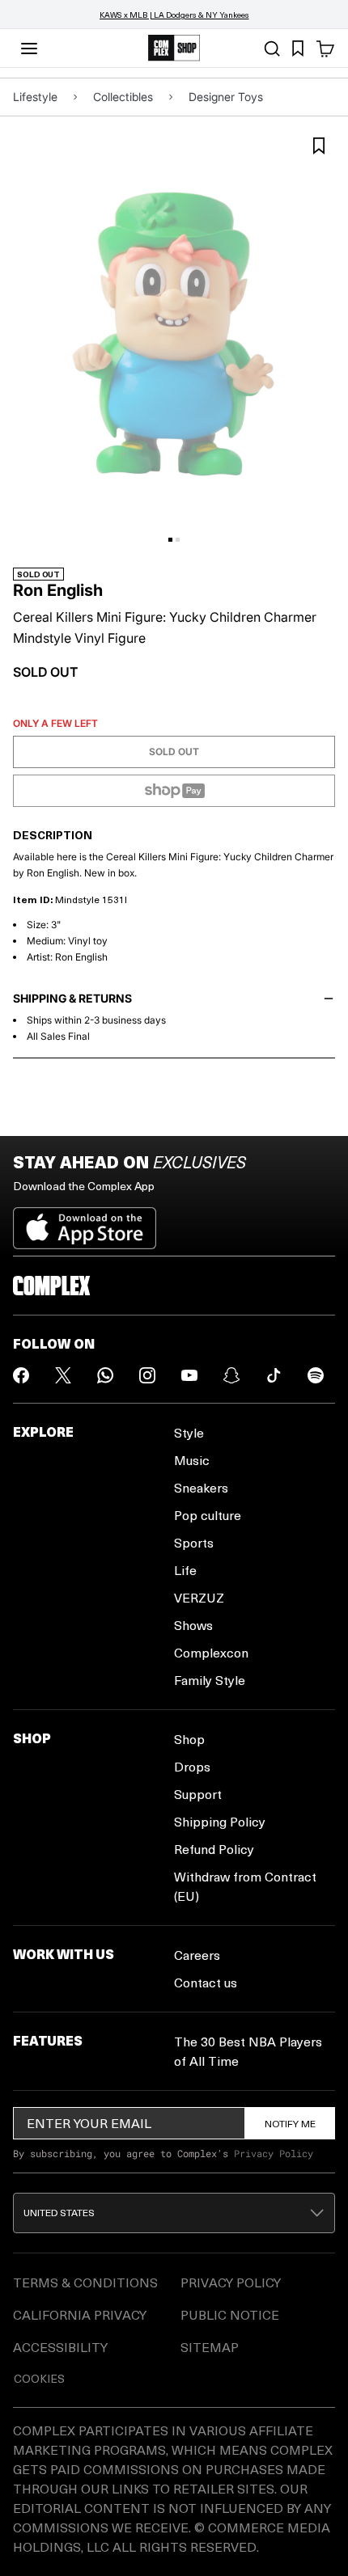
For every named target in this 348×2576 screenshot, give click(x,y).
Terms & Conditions (85, 2282)
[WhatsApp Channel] (105, 1375)
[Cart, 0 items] (325, 49)
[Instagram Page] (147, 1375)
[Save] (319, 146)
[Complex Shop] (174, 48)
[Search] (272, 49)
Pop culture (208, 1515)
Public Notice (230, 2314)
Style (189, 1432)
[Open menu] (29, 49)
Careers (197, 1955)
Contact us (206, 1982)
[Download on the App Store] (85, 1222)
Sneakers (201, 1487)
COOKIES (39, 2378)
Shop (189, 1739)
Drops (192, 1766)
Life (185, 1570)
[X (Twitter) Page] (63, 1375)
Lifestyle (35, 97)
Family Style (210, 1680)
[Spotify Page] (316, 1375)
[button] (174, 2213)
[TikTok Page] (274, 1375)
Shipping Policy (220, 1821)
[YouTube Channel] (189, 1375)
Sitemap (210, 2347)
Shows (193, 1625)
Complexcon (211, 1652)
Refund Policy (214, 1849)
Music (192, 1460)
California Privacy (80, 2314)
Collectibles (123, 97)
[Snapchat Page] (231, 1375)
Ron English (58, 590)
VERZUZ (199, 1597)
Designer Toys (226, 97)
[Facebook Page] (21, 1375)
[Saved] (298, 49)
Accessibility (60, 2347)
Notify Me (290, 2123)
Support (198, 1794)
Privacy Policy (274, 2153)
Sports (194, 1542)
